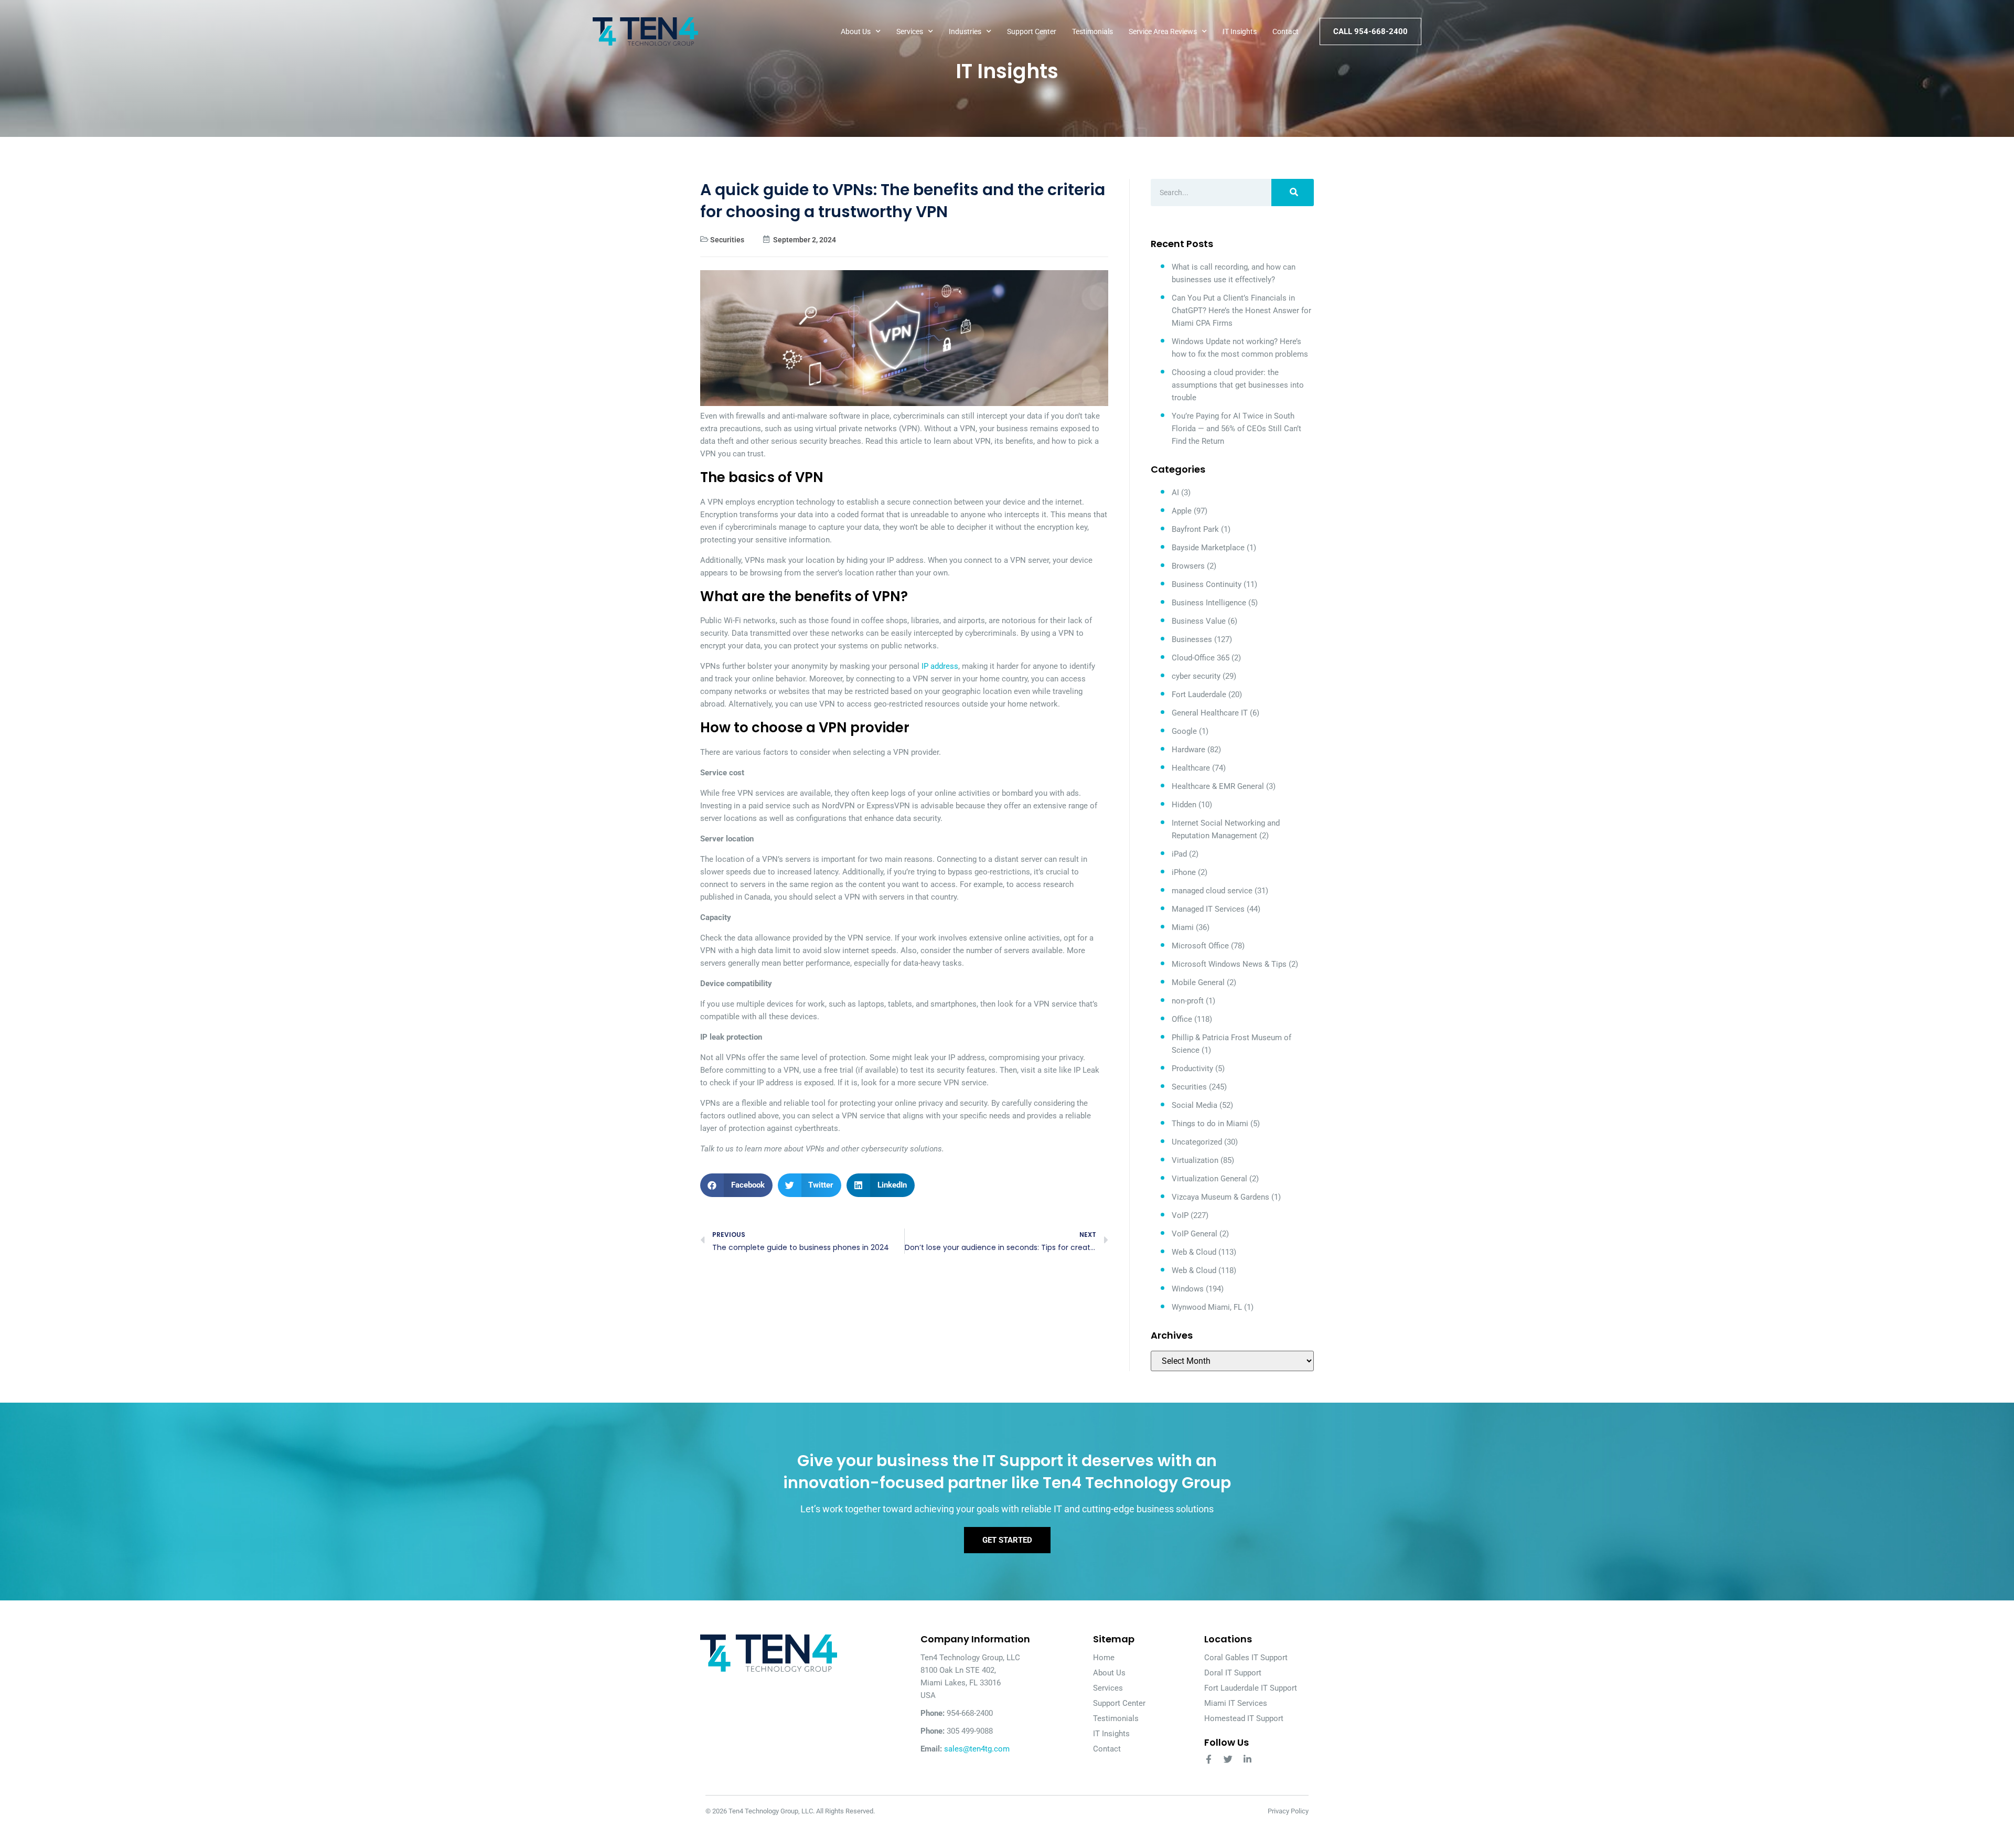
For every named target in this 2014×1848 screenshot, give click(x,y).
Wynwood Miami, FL (1207, 1307)
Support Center (1032, 31)
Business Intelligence (1209, 603)
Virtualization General (1209, 1179)
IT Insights (1240, 31)
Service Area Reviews (1163, 31)
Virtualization (1195, 1160)
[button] (736, 1185)
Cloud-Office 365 (1201, 658)
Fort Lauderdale (1199, 695)
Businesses (1192, 639)
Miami (1183, 927)
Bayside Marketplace (1208, 548)
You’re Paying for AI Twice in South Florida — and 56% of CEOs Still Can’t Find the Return (1236, 429)
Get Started (1007, 1540)
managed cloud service (1212, 891)
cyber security (1196, 676)
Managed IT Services (1208, 909)
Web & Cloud (1194, 1252)
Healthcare (1191, 768)
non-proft (1188, 1001)
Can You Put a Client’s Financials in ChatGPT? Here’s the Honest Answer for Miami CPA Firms (1241, 311)
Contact (1285, 31)
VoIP (1180, 1215)
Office (1182, 1019)
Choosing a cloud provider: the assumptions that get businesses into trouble (1238, 385)
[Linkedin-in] (1247, 1759)
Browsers (1188, 566)
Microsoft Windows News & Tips (1229, 964)
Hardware (1188, 750)
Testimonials (1092, 31)
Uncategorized (1197, 1142)
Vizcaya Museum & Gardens (1220, 1197)
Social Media (1195, 1105)
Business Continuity (1207, 584)
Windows (1188, 1289)
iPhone (1184, 872)
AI (1175, 493)
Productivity (1192, 1069)
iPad (1179, 854)
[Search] (1293, 193)
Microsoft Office (1200, 946)
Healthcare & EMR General (1218, 786)
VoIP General (1195, 1234)
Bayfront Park (1195, 529)
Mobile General (1198, 982)
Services (910, 31)
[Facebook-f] (1209, 1759)
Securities (727, 240)
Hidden (1184, 805)
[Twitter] (1228, 1759)
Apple (1182, 511)
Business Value (1199, 621)
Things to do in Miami (1210, 1124)
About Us (856, 31)
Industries (965, 31)
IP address (940, 666)
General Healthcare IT (1210, 713)
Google (1184, 731)
